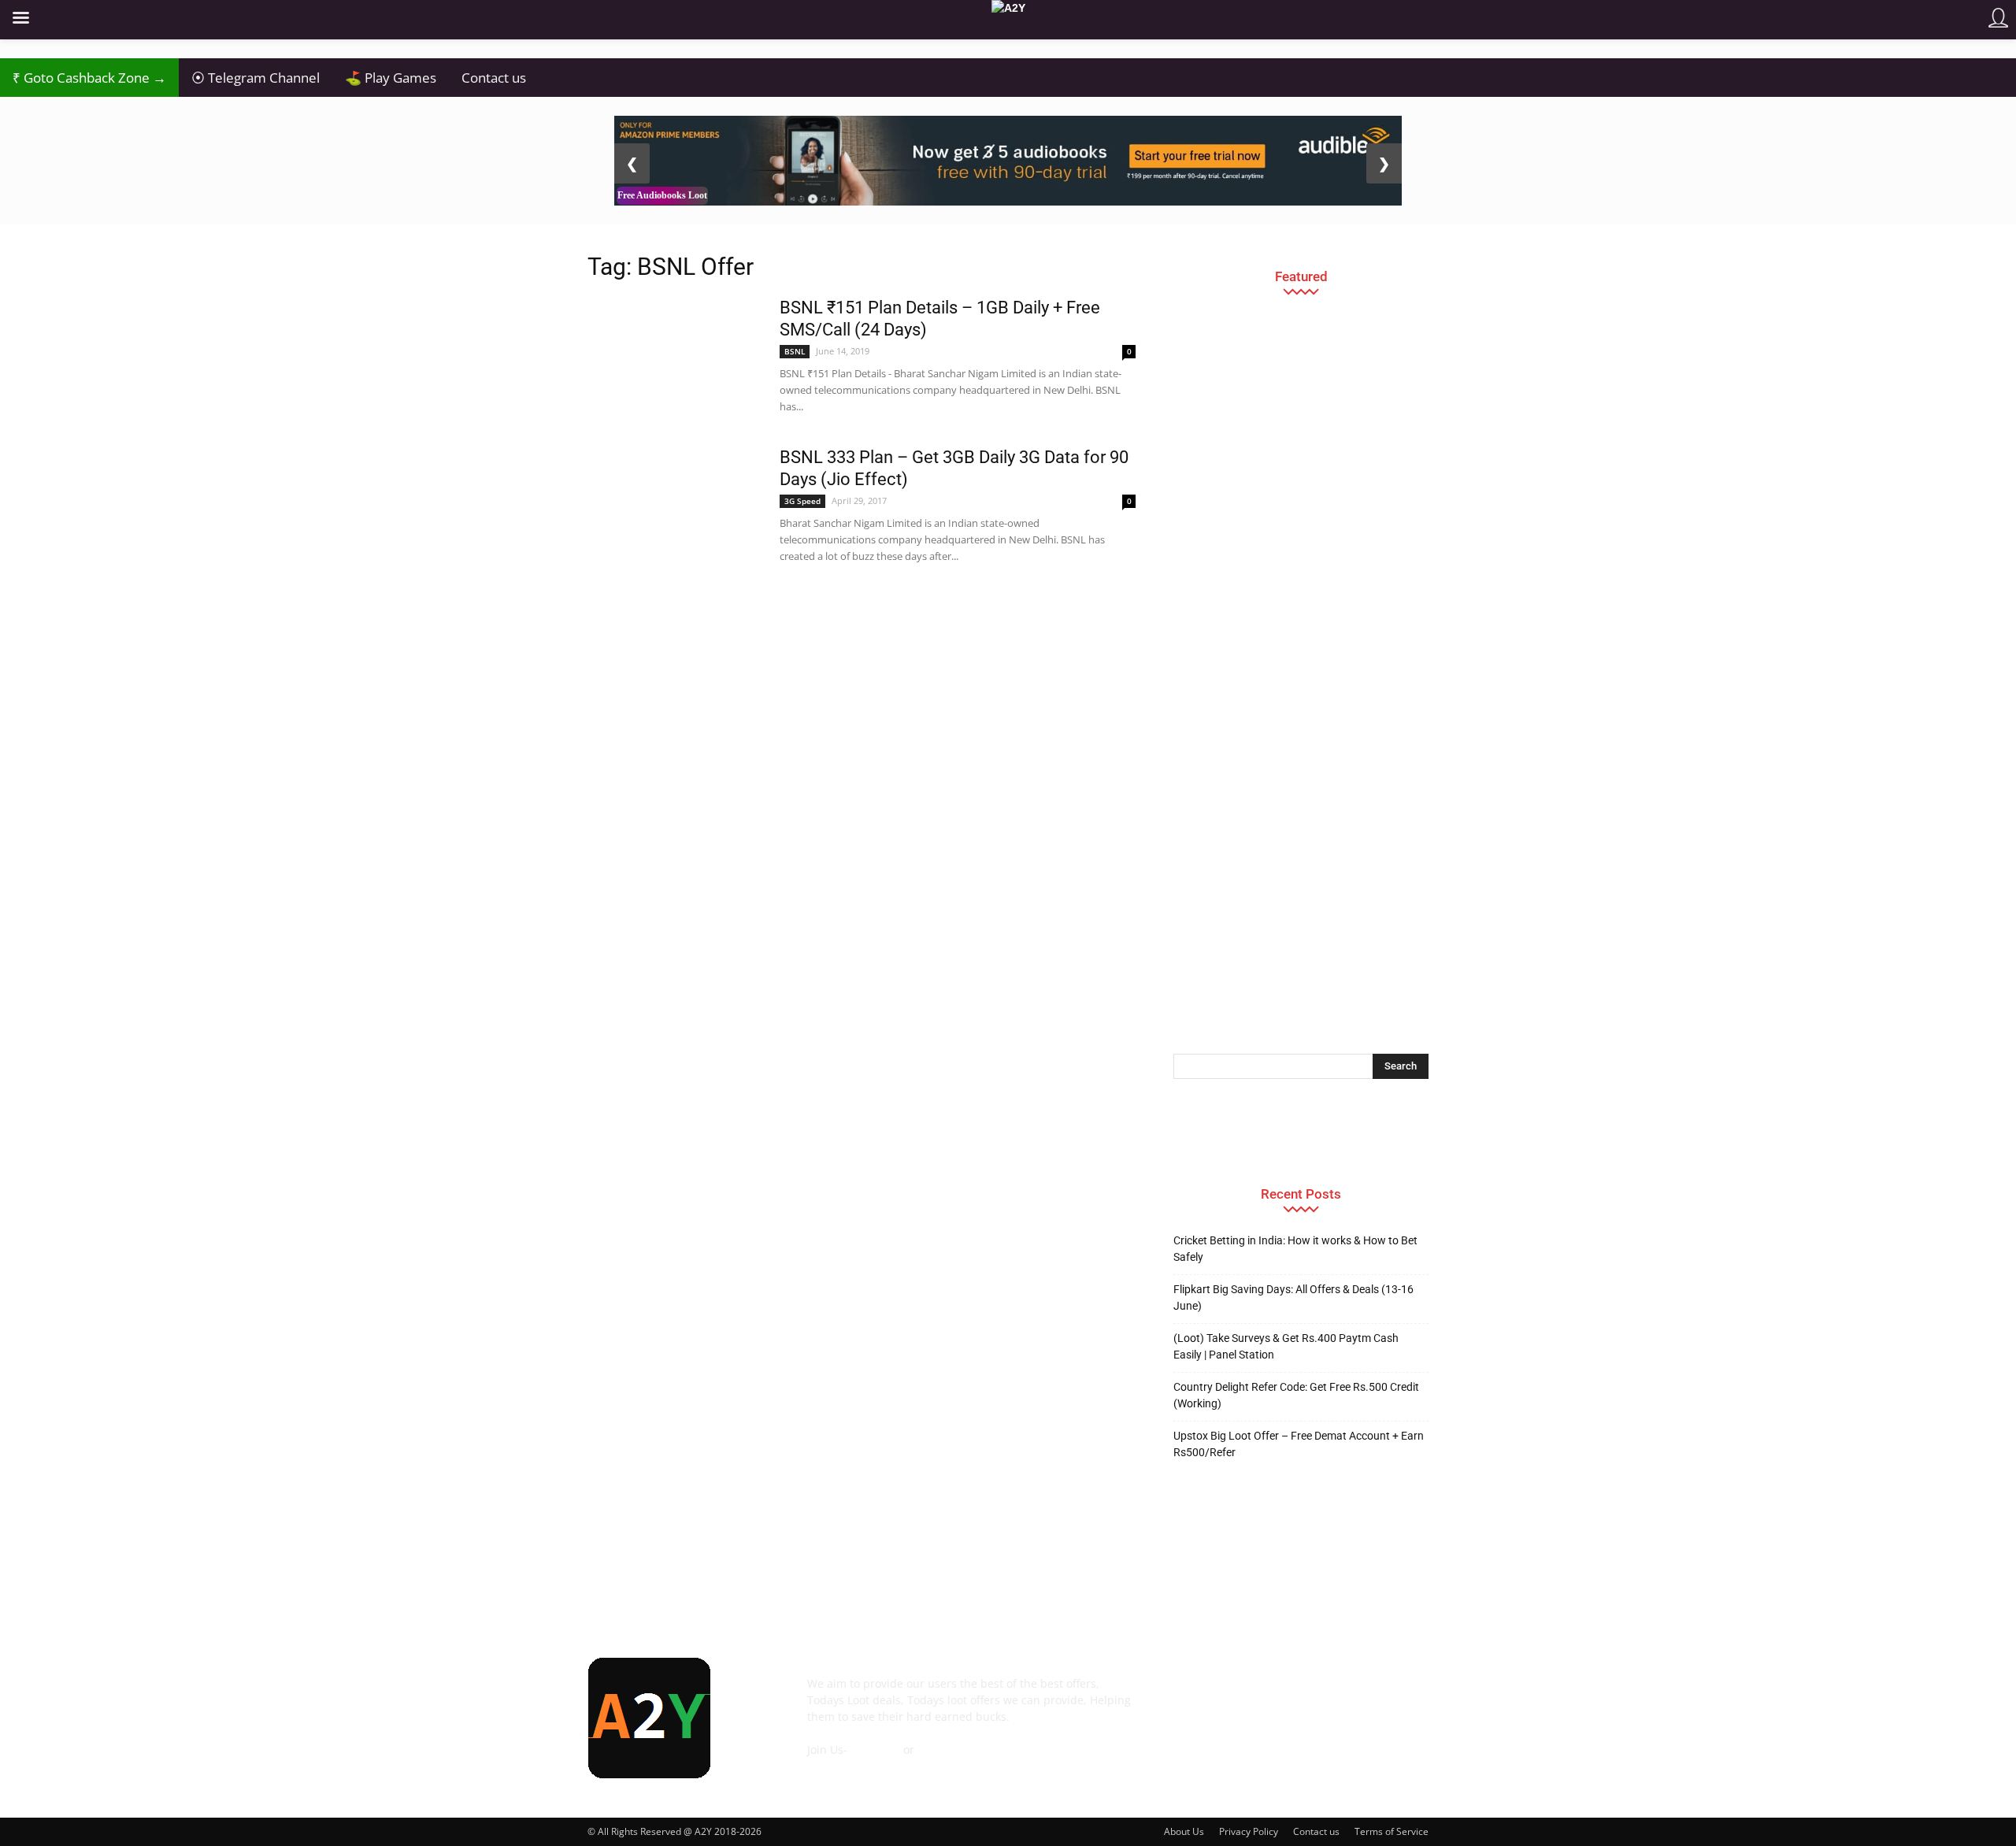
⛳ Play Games (391, 78)
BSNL (795, 351)
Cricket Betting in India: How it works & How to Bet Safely (1295, 1249)
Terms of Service (1392, 1831)
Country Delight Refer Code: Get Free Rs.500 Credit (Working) (1296, 1395)
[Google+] (1232, 1695)
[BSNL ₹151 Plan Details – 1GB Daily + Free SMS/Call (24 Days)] (673, 351)
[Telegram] (1317, 1695)
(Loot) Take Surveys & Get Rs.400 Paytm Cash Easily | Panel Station (1286, 1346)
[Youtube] (1402, 1695)
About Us (1184, 1831)
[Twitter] (1359, 1695)
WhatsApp (945, 1750)
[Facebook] (1189, 1695)
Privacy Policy (1249, 1831)
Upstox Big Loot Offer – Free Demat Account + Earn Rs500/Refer (1299, 1444)
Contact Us (836, 1766)
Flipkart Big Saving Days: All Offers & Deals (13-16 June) (1293, 1297)
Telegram (875, 1750)
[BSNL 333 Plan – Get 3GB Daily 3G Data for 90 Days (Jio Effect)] (673, 500)
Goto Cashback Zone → (89, 78)
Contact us (494, 78)
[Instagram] (1274, 1695)
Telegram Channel (256, 78)
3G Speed (802, 501)
